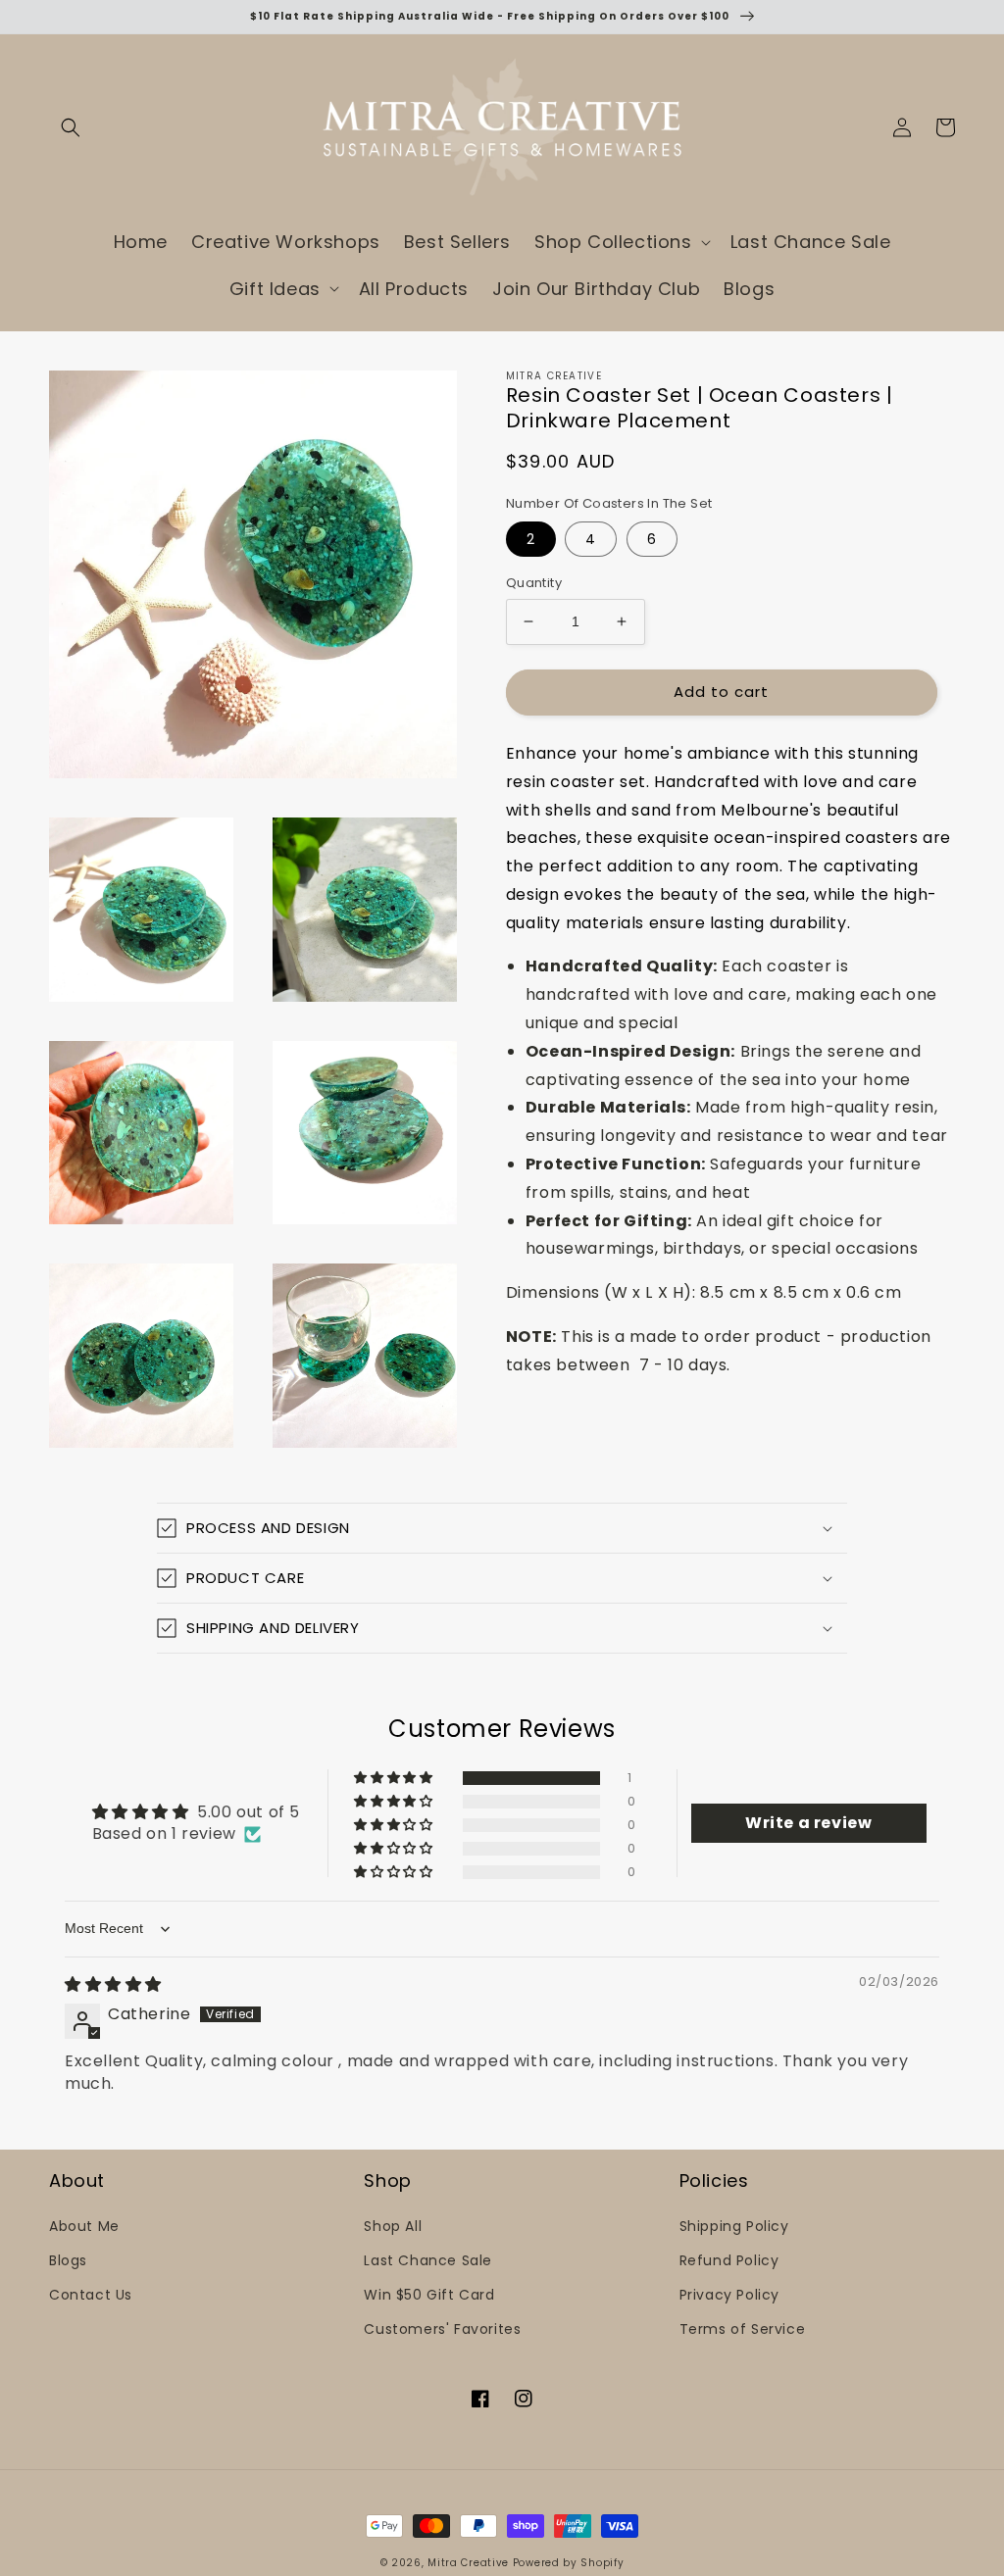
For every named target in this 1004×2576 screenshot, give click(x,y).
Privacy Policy (729, 2295)
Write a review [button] (808, 1823)
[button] (71, 127)
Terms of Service (743, 2329)
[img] (113, 1984)
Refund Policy (729, 2260)
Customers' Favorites (442, 2329)
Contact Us (91, 2295)
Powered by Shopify (569, 2563)
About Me (84, 2226)
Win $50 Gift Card (429, 2295)
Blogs (68, 2260)
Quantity (534, 583)
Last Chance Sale (428, 2260)
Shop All (393, 2226)
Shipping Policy (734, 2226)
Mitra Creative (468, 2563)
